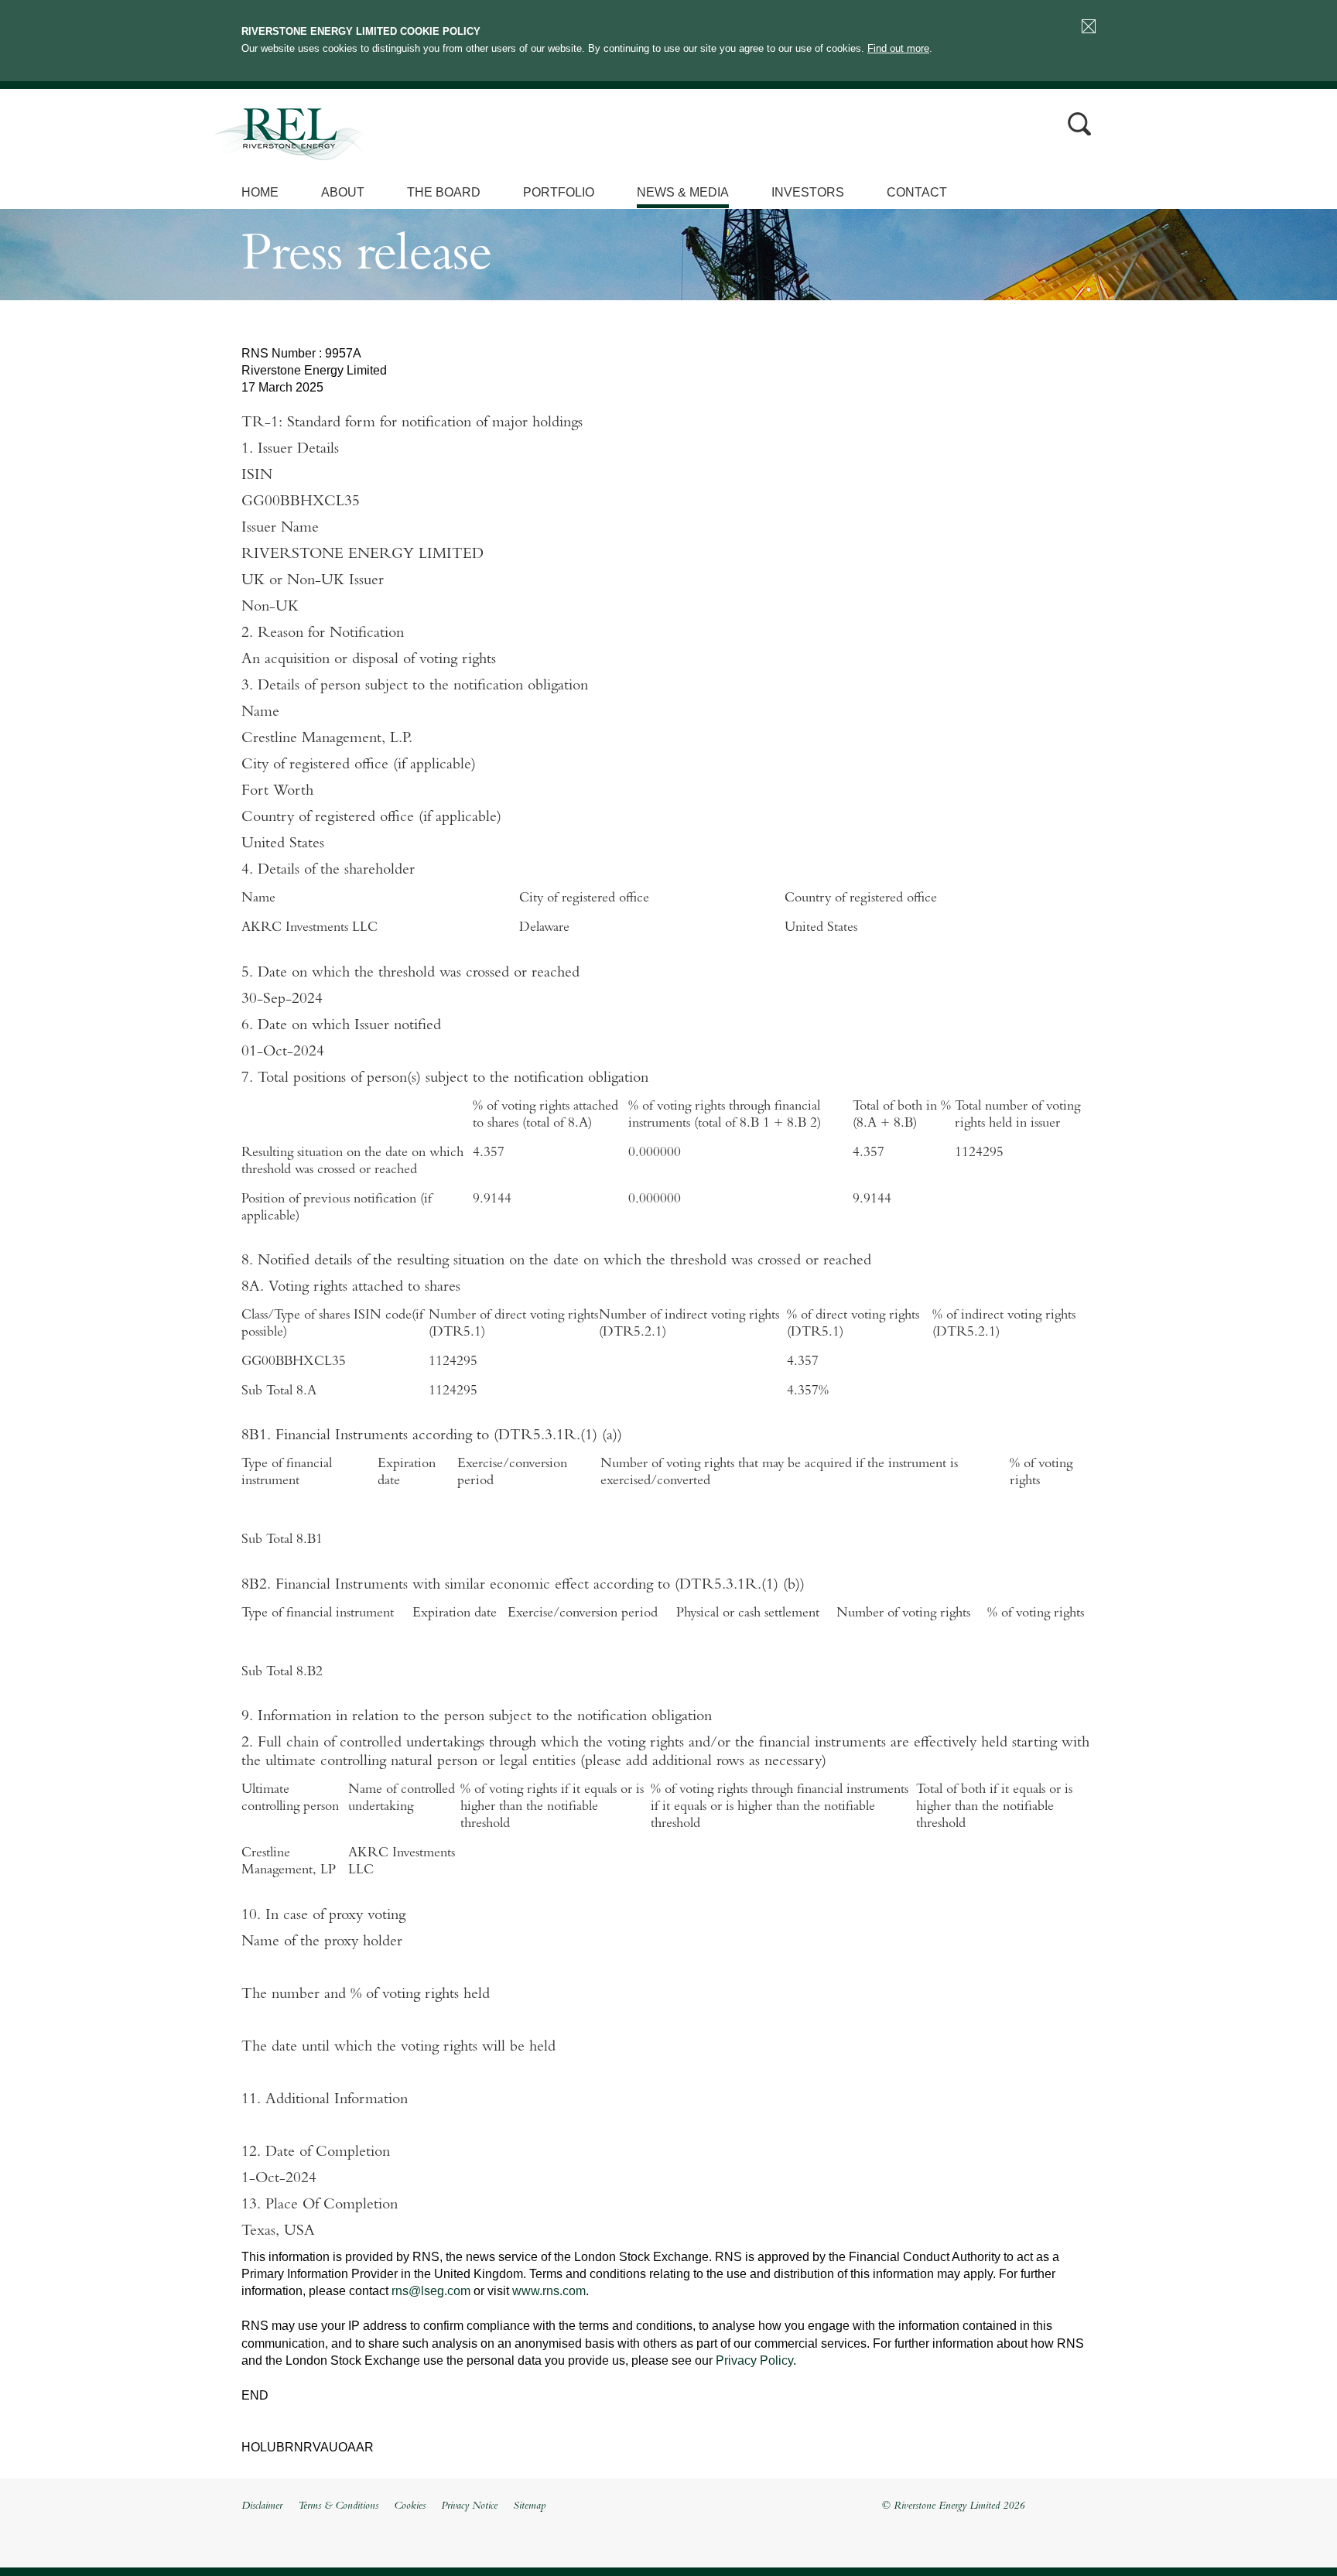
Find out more (898, 48)
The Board (444, 192)
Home (260, 192)
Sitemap (529, 2506)
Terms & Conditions (338, 2506)
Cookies (410, 2506)
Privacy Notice (469, 2506)
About (343, 192)
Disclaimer (262, 2506)
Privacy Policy (754, 2360)
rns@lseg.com (431, 2291)
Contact (917, 192)
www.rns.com (549, 2291)
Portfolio (559, 192)
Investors (808, 192)
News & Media (683, 192)
